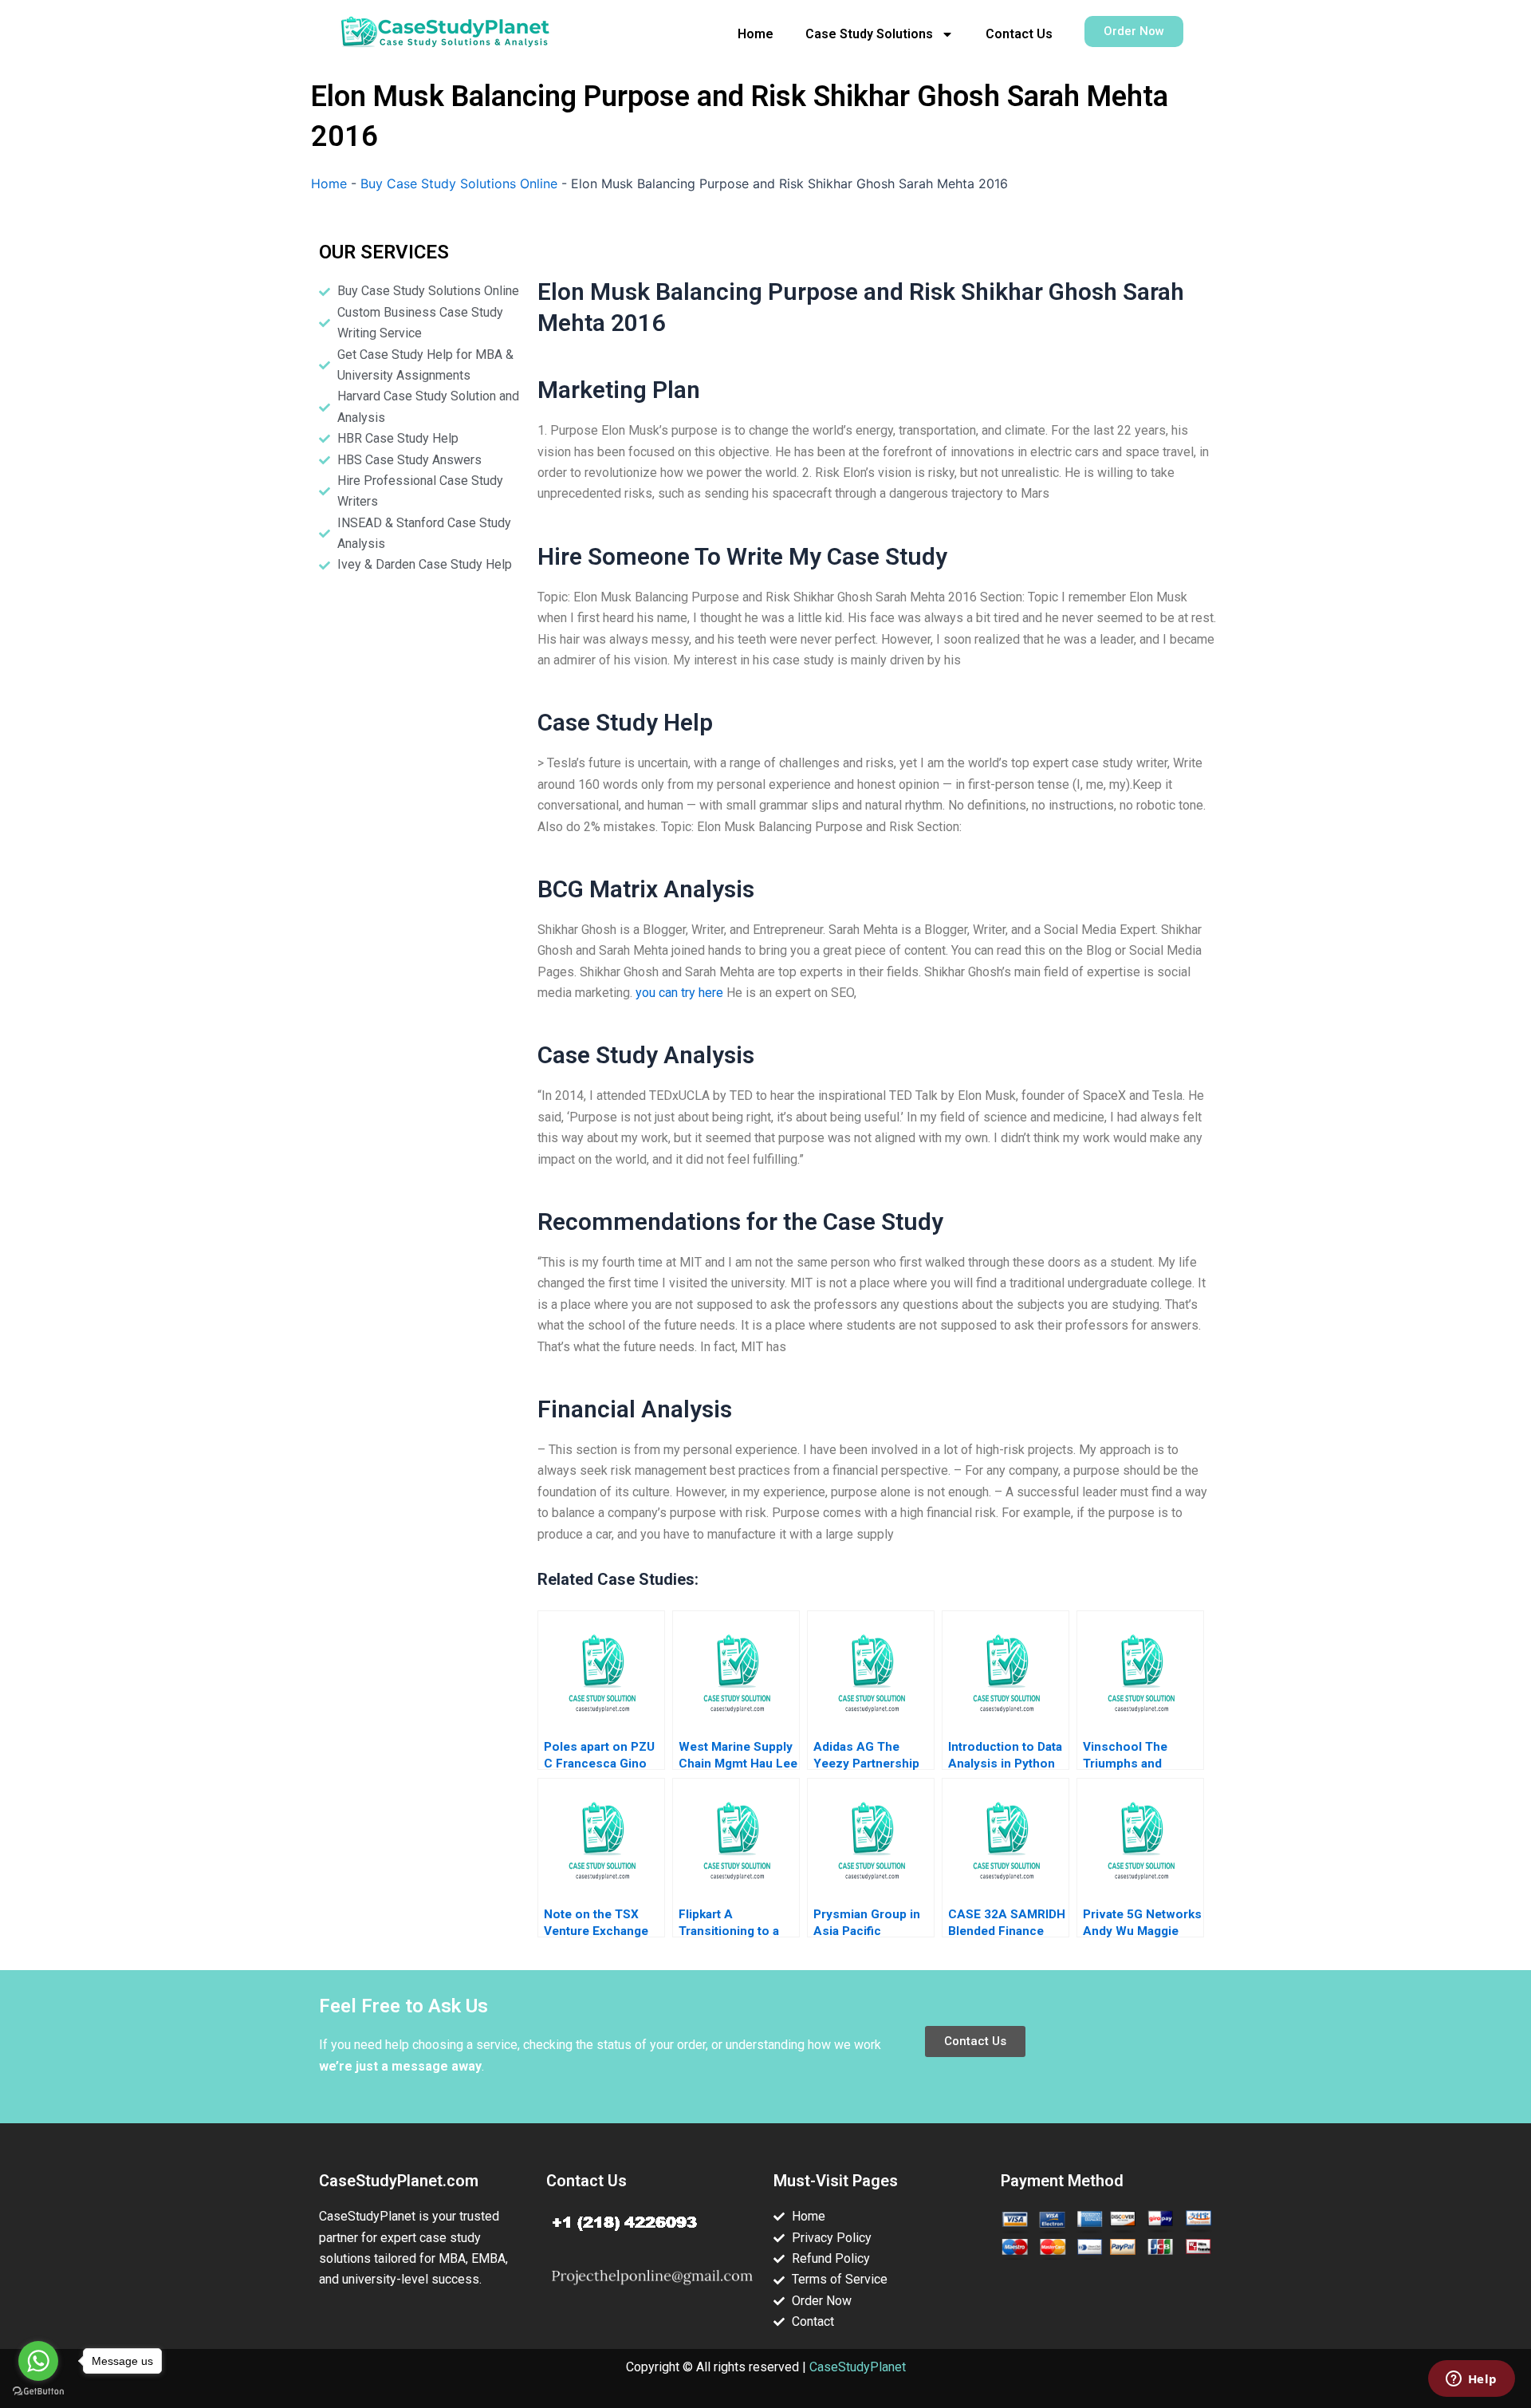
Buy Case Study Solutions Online (459, 183)
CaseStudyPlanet (858, 2367)
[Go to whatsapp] (38, 2361)
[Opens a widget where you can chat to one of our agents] (1471, 2380)
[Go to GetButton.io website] (38, 2392)
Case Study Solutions (869, 34)
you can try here (679, 993)
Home (756, 34)
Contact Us (1019, 34)
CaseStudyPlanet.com (399, 2181)
